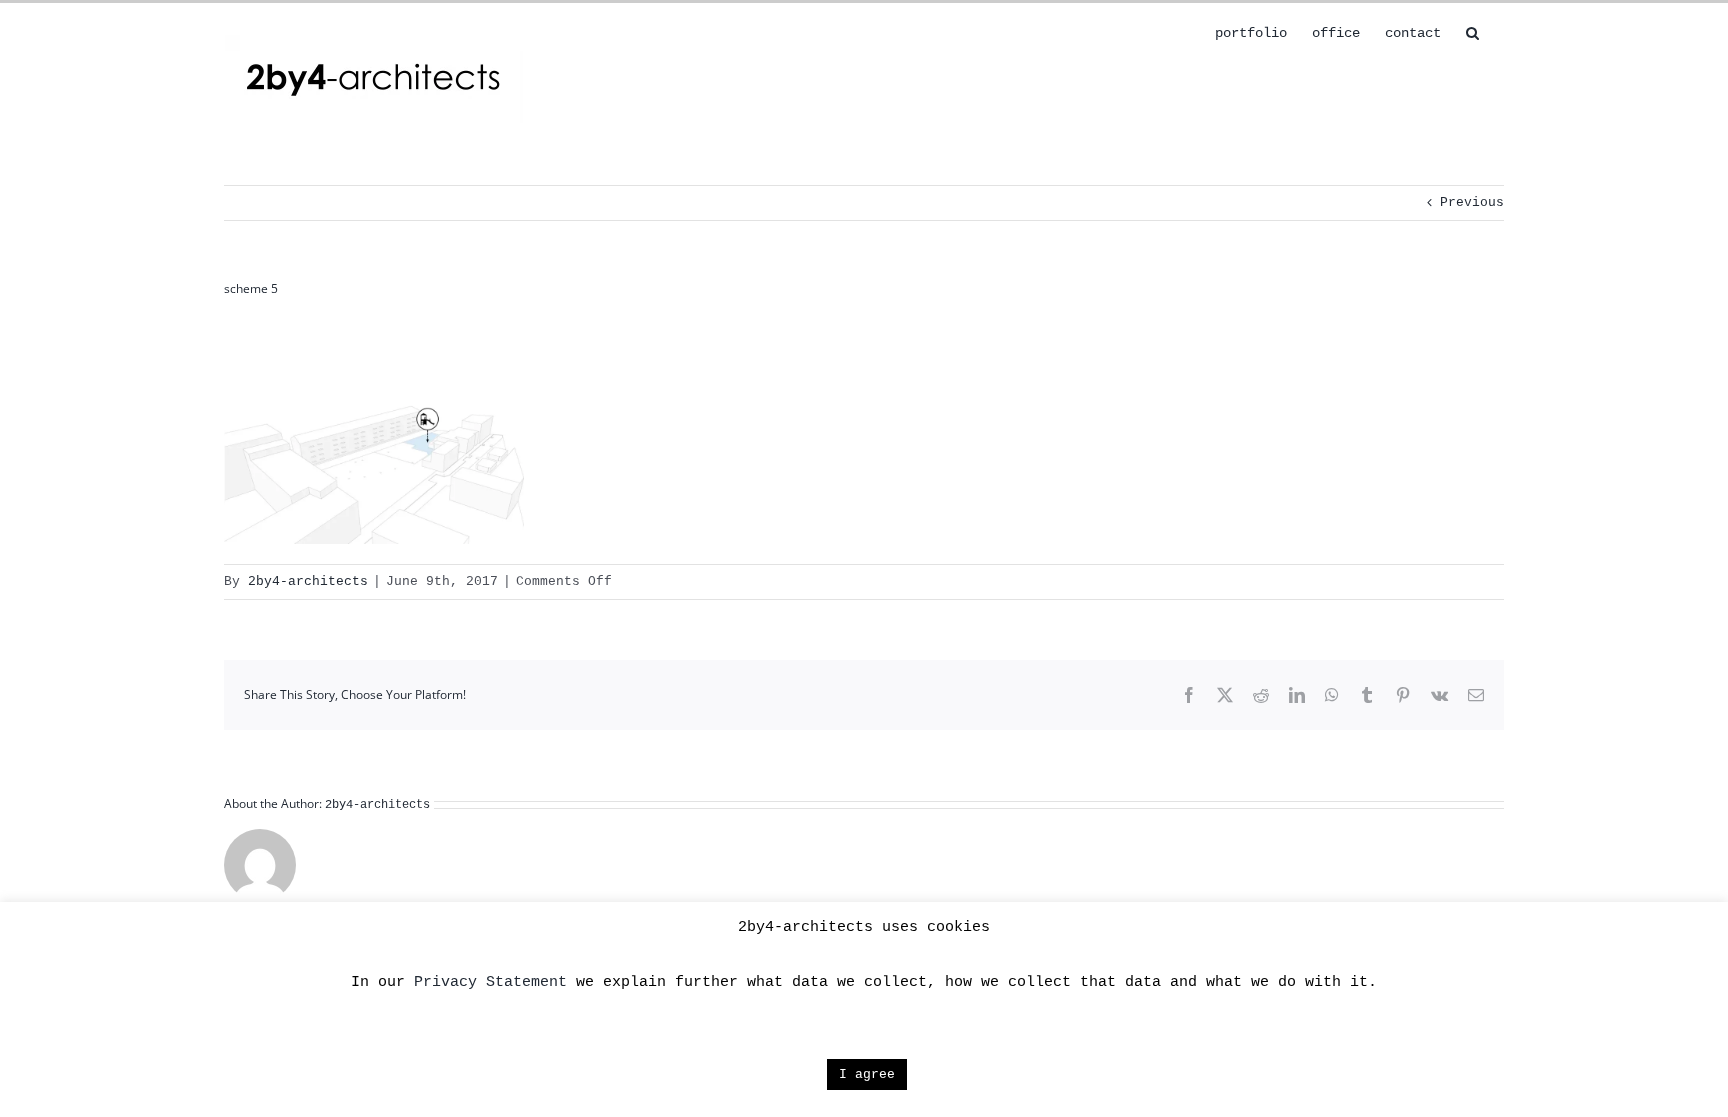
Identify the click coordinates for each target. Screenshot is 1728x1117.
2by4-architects (308, 581)
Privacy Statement (490, 982)
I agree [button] (867, 1074)
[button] (1472, 31)
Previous (1472, 202)
